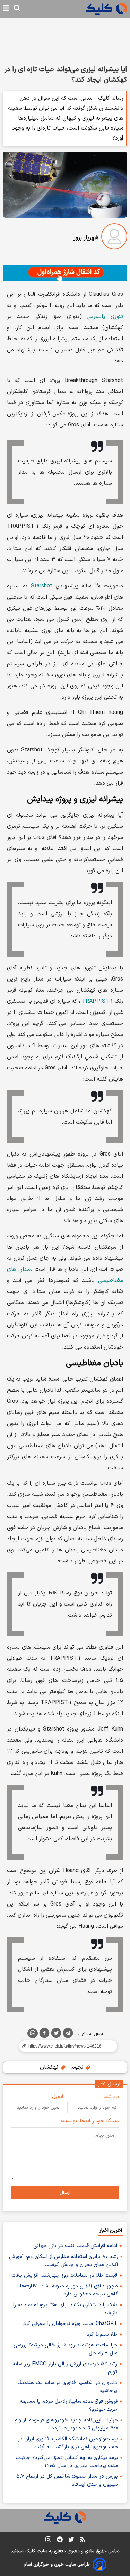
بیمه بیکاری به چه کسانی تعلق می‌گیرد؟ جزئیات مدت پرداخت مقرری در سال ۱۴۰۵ (67, 2462)
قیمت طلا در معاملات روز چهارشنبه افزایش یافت (64, 2275)
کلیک (30, 2551)
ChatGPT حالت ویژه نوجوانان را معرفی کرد (70, 2324)
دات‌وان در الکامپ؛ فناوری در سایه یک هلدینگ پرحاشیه (67, 2387)
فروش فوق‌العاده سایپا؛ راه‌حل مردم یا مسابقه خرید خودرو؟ (69, 2406)
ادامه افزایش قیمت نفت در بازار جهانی (75, 2246)
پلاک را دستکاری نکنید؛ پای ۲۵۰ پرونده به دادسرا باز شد (65, 2309)
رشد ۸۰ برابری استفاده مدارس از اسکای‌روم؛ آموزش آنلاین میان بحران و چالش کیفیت (64, 2261)
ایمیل (58, 2097)
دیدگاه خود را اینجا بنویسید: (90, 2121)
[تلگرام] (68, 2034)
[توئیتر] (56, 2034)
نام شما (111, 2097)
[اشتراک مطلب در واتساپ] (33, 2033)
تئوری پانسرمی (105, 317)
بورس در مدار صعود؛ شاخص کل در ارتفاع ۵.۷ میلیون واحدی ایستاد (67, 2481)
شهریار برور (86, 238)
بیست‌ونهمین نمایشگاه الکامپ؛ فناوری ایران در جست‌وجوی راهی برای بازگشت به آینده (68, 2443)
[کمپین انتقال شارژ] (65, 273)
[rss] (82, 2541)
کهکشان (50, 2067)
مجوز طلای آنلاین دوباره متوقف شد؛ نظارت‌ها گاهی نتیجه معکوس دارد (69, 2290)
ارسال (65, 2193)
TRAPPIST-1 (97, 1001)
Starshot (42, 586)
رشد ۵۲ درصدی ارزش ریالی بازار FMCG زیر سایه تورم (65, 2368)
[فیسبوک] (44, 2034)
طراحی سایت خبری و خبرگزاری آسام (57, 2565)
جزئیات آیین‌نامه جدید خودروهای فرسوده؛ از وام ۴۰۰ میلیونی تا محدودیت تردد (66, 2424)
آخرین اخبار (111, 2230)
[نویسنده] (114, 238)
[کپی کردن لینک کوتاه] (65, 2046)
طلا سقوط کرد (102, 2335)
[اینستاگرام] (48, 2541)
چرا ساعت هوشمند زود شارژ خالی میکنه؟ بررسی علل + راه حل (66, 2349)
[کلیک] (106, 9)
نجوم (78, 2067)
